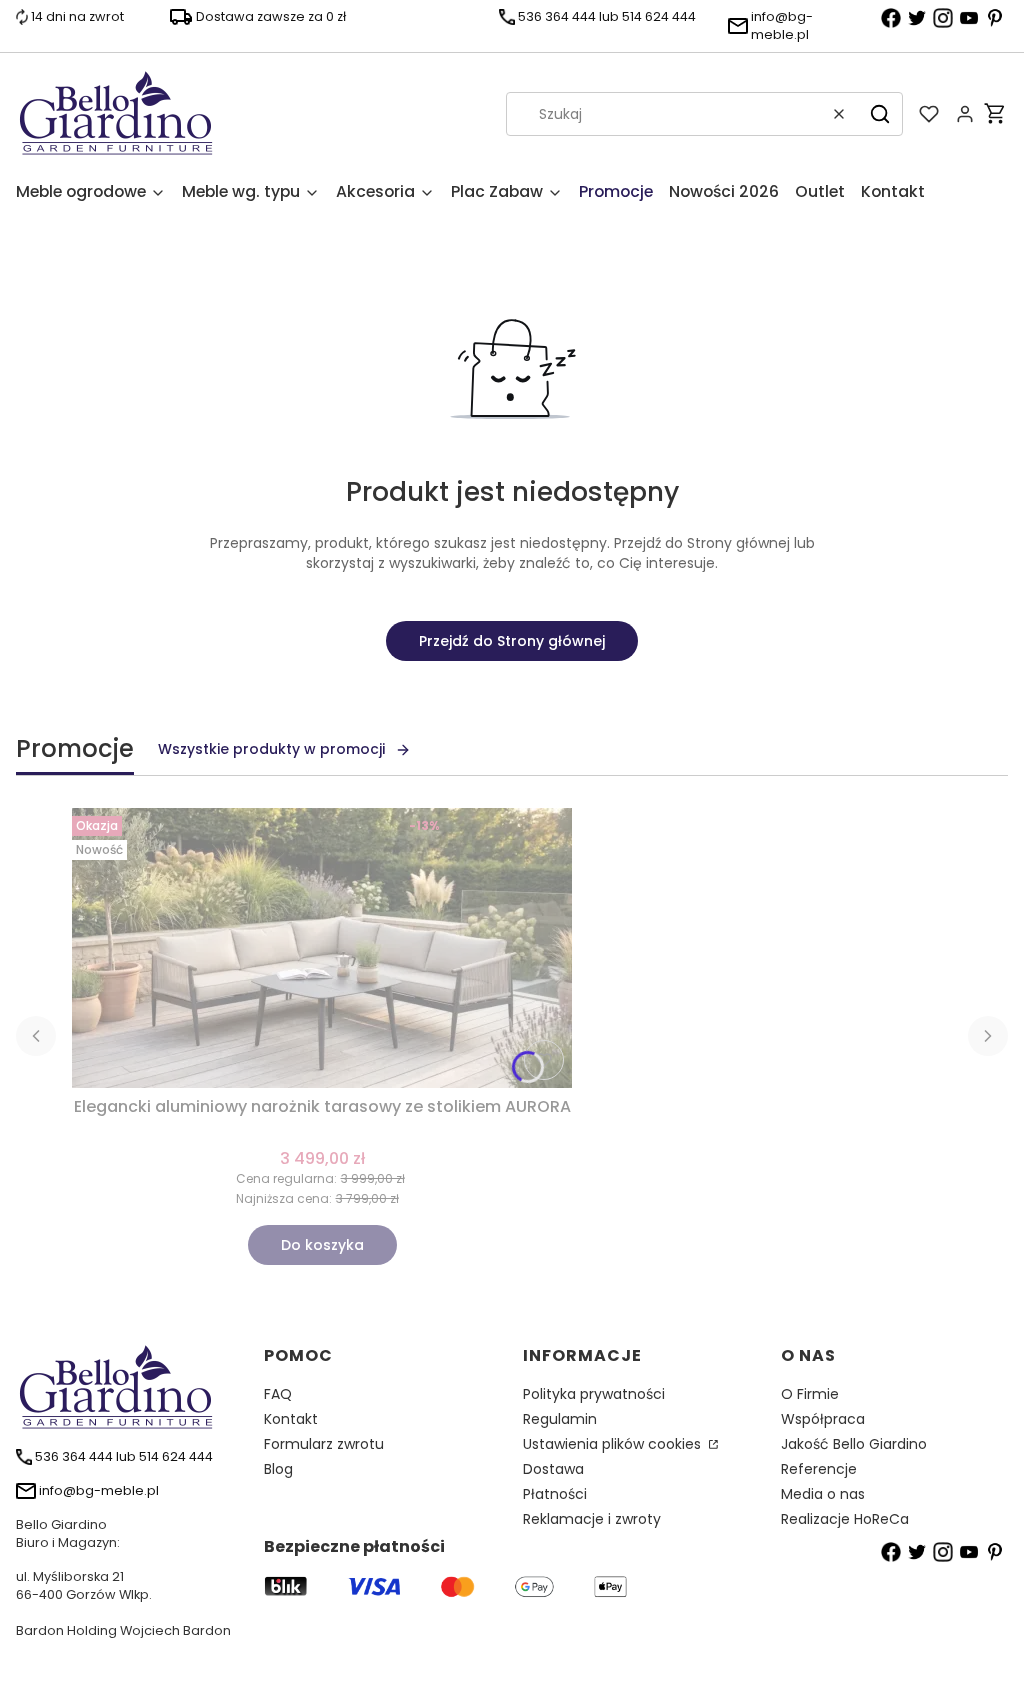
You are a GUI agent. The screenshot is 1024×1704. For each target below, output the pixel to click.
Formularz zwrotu (324, 1444)
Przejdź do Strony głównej (512, 641)
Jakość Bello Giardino (854, 1444)
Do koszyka (322, 1245)
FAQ (278, 1394)
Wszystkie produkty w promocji (271, 749)
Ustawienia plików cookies (614, 1444)
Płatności (555, 1494)
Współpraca (823, 1419)
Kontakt (291, 1419)
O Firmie (810, 1394)
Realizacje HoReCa (845, 1519)
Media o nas (823, 1494)
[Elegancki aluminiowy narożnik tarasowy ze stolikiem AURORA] (322, 948)
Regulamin (560, 1419)
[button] (880, 114)
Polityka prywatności (594, 1394)
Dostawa (553, 1469)
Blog (278, 1469)
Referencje (819, 1469)
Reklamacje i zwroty (592, 1519)
